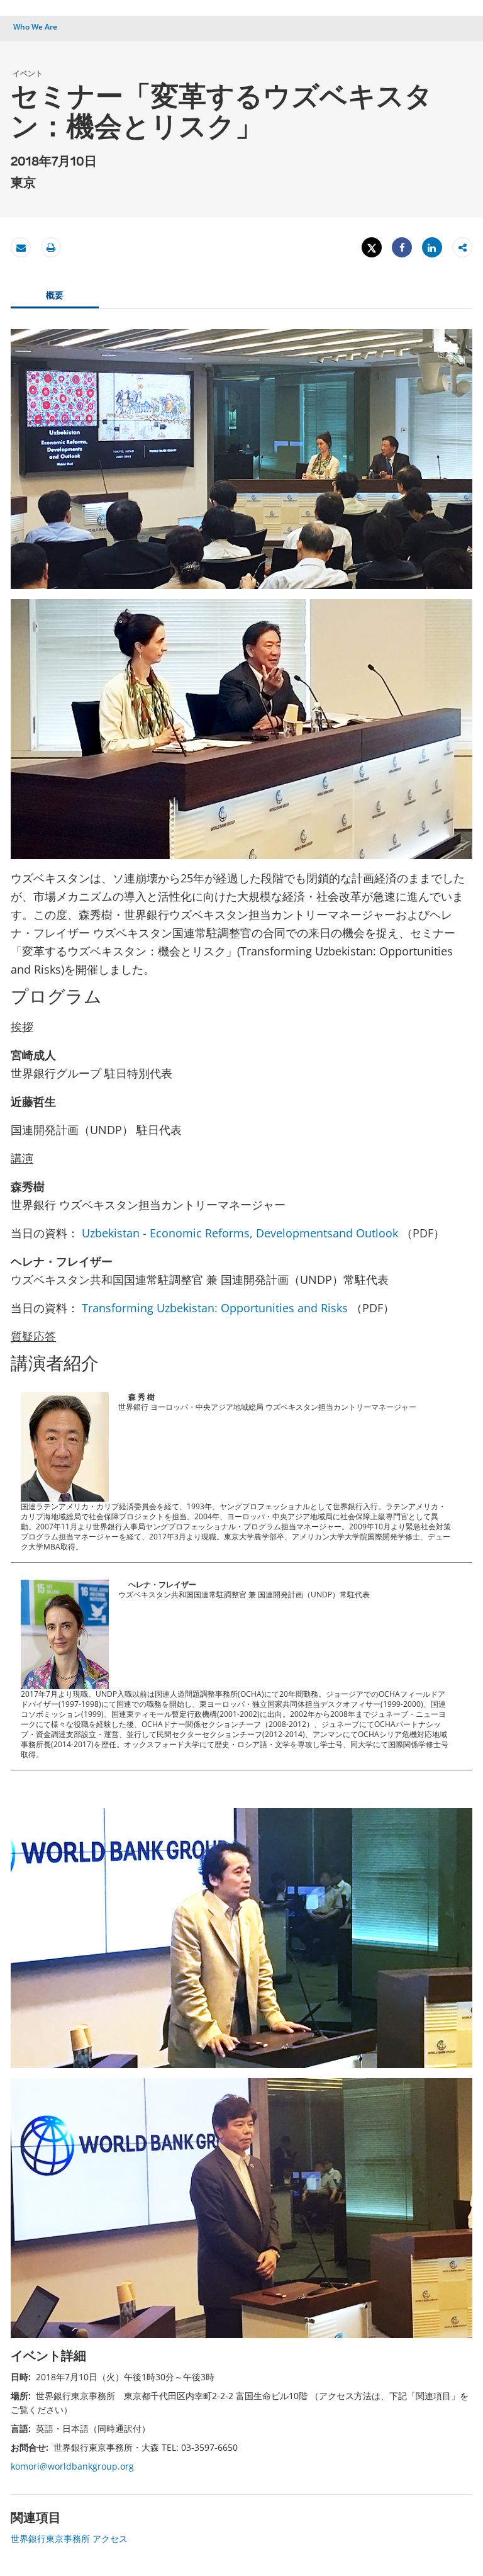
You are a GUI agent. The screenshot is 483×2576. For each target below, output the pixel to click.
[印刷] (51, 248)
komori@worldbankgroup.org (72, 2466)
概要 (55, 295)
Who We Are (35, 27)
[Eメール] (21, 248)
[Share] (402, 248)
